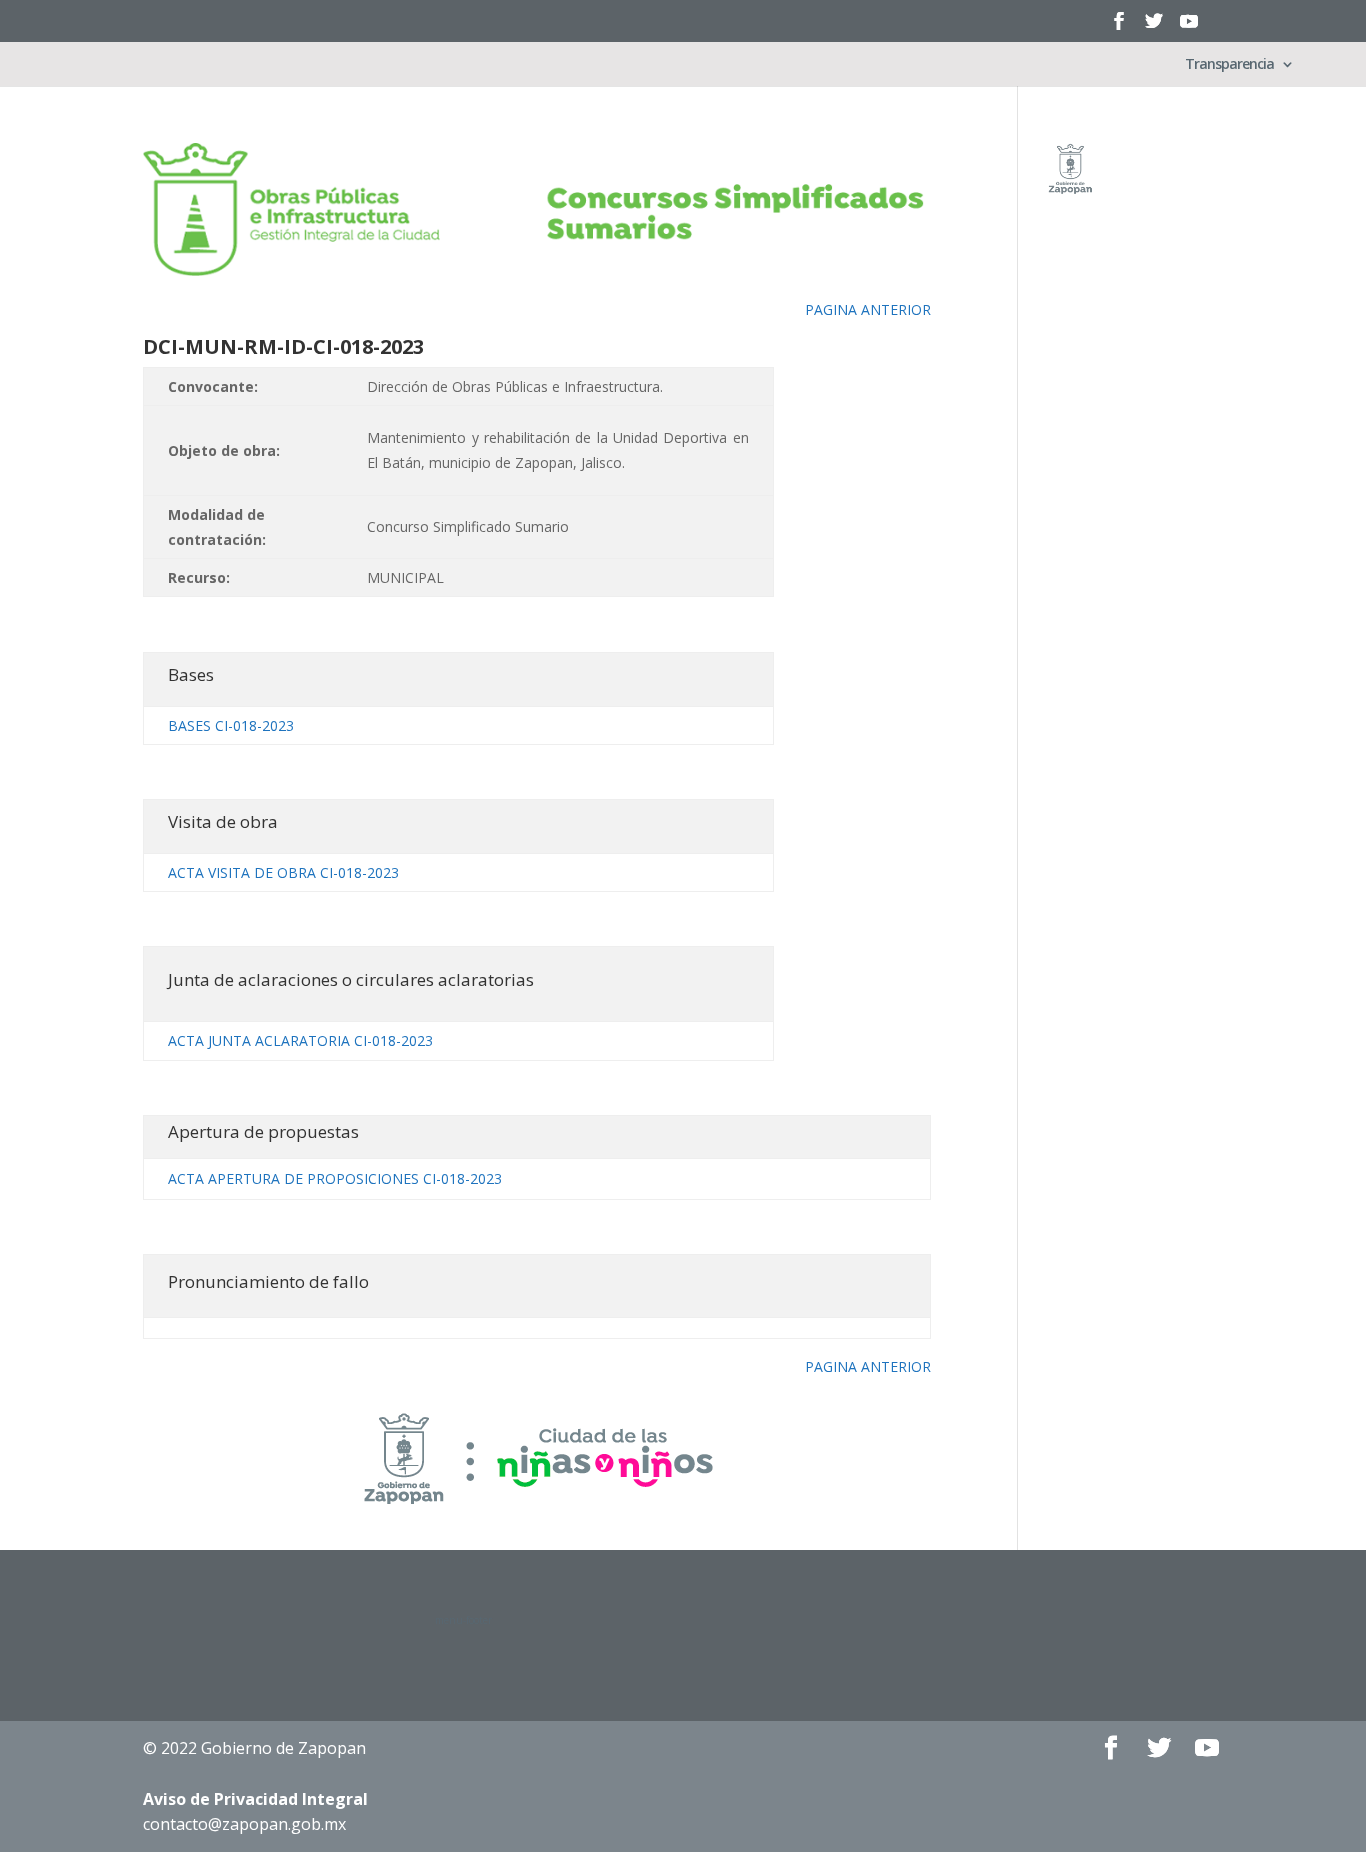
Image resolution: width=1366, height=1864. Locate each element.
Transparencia (1229, 65)
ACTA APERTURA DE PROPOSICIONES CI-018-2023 (335, 1178)
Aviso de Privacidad (255, 1799)
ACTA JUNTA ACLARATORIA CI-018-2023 (300, 1040)
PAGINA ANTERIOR (868, 309)
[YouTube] (1189, 27)
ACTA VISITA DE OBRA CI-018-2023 (283, 872)
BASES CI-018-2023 (231, 725)
